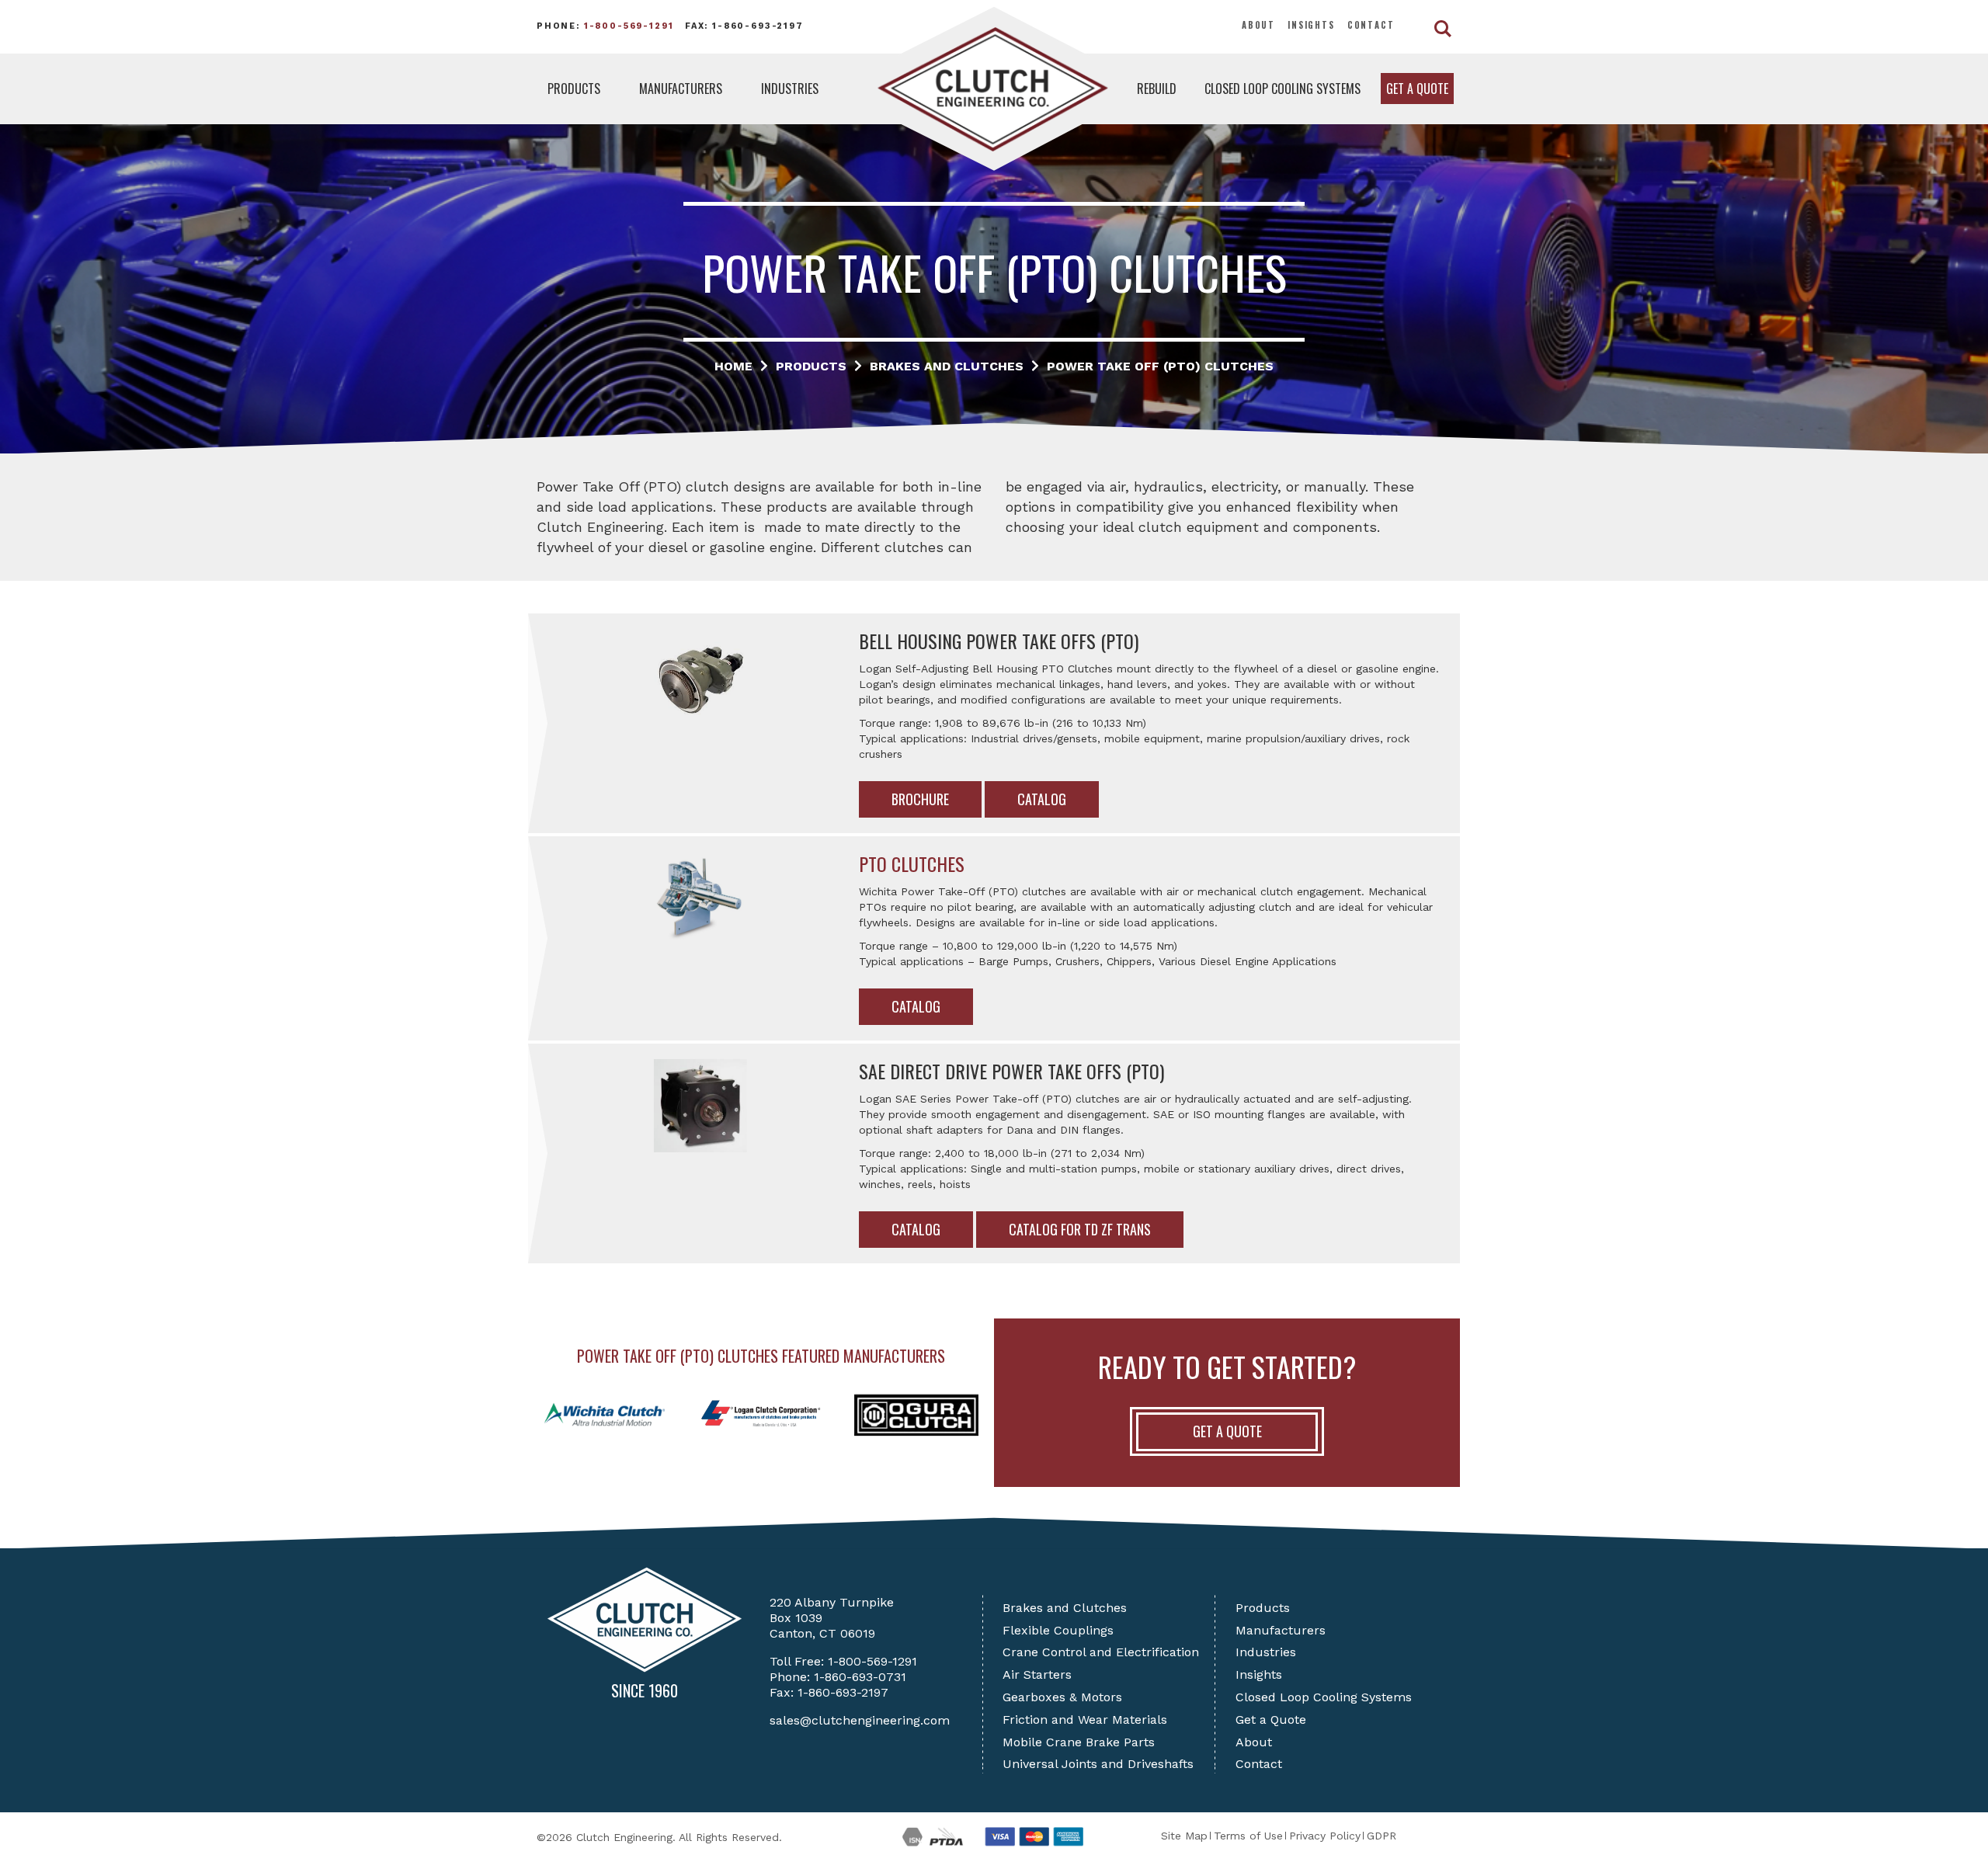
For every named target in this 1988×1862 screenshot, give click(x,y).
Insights (1311, 25)
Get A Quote (1227, 1431)
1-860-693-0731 (860, 1677)
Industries (790, 89)
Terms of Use (1248, 1836)
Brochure (920, 799)
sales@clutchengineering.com (860, 1720)
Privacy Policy (1325, 1836)
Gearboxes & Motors (1062, 1697)
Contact (1371, 25)
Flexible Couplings (1058, 1630)
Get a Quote (1417, 89)
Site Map (1184, 1836)
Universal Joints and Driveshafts (1098, 1764)
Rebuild (1157, 89)
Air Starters (1037, 1674)
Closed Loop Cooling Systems (1282, 89)
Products (574, 89)
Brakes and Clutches (1065, 1608)
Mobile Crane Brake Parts (1079, 1742)
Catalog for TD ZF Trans (1080, 1229)
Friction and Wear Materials (1085, 1720)
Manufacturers (681, 89)
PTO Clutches (912, 863)
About (1258, 25)
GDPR (1382, 1836)
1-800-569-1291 (629, 26)
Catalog (1042, 799)
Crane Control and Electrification (1101, 1652)
